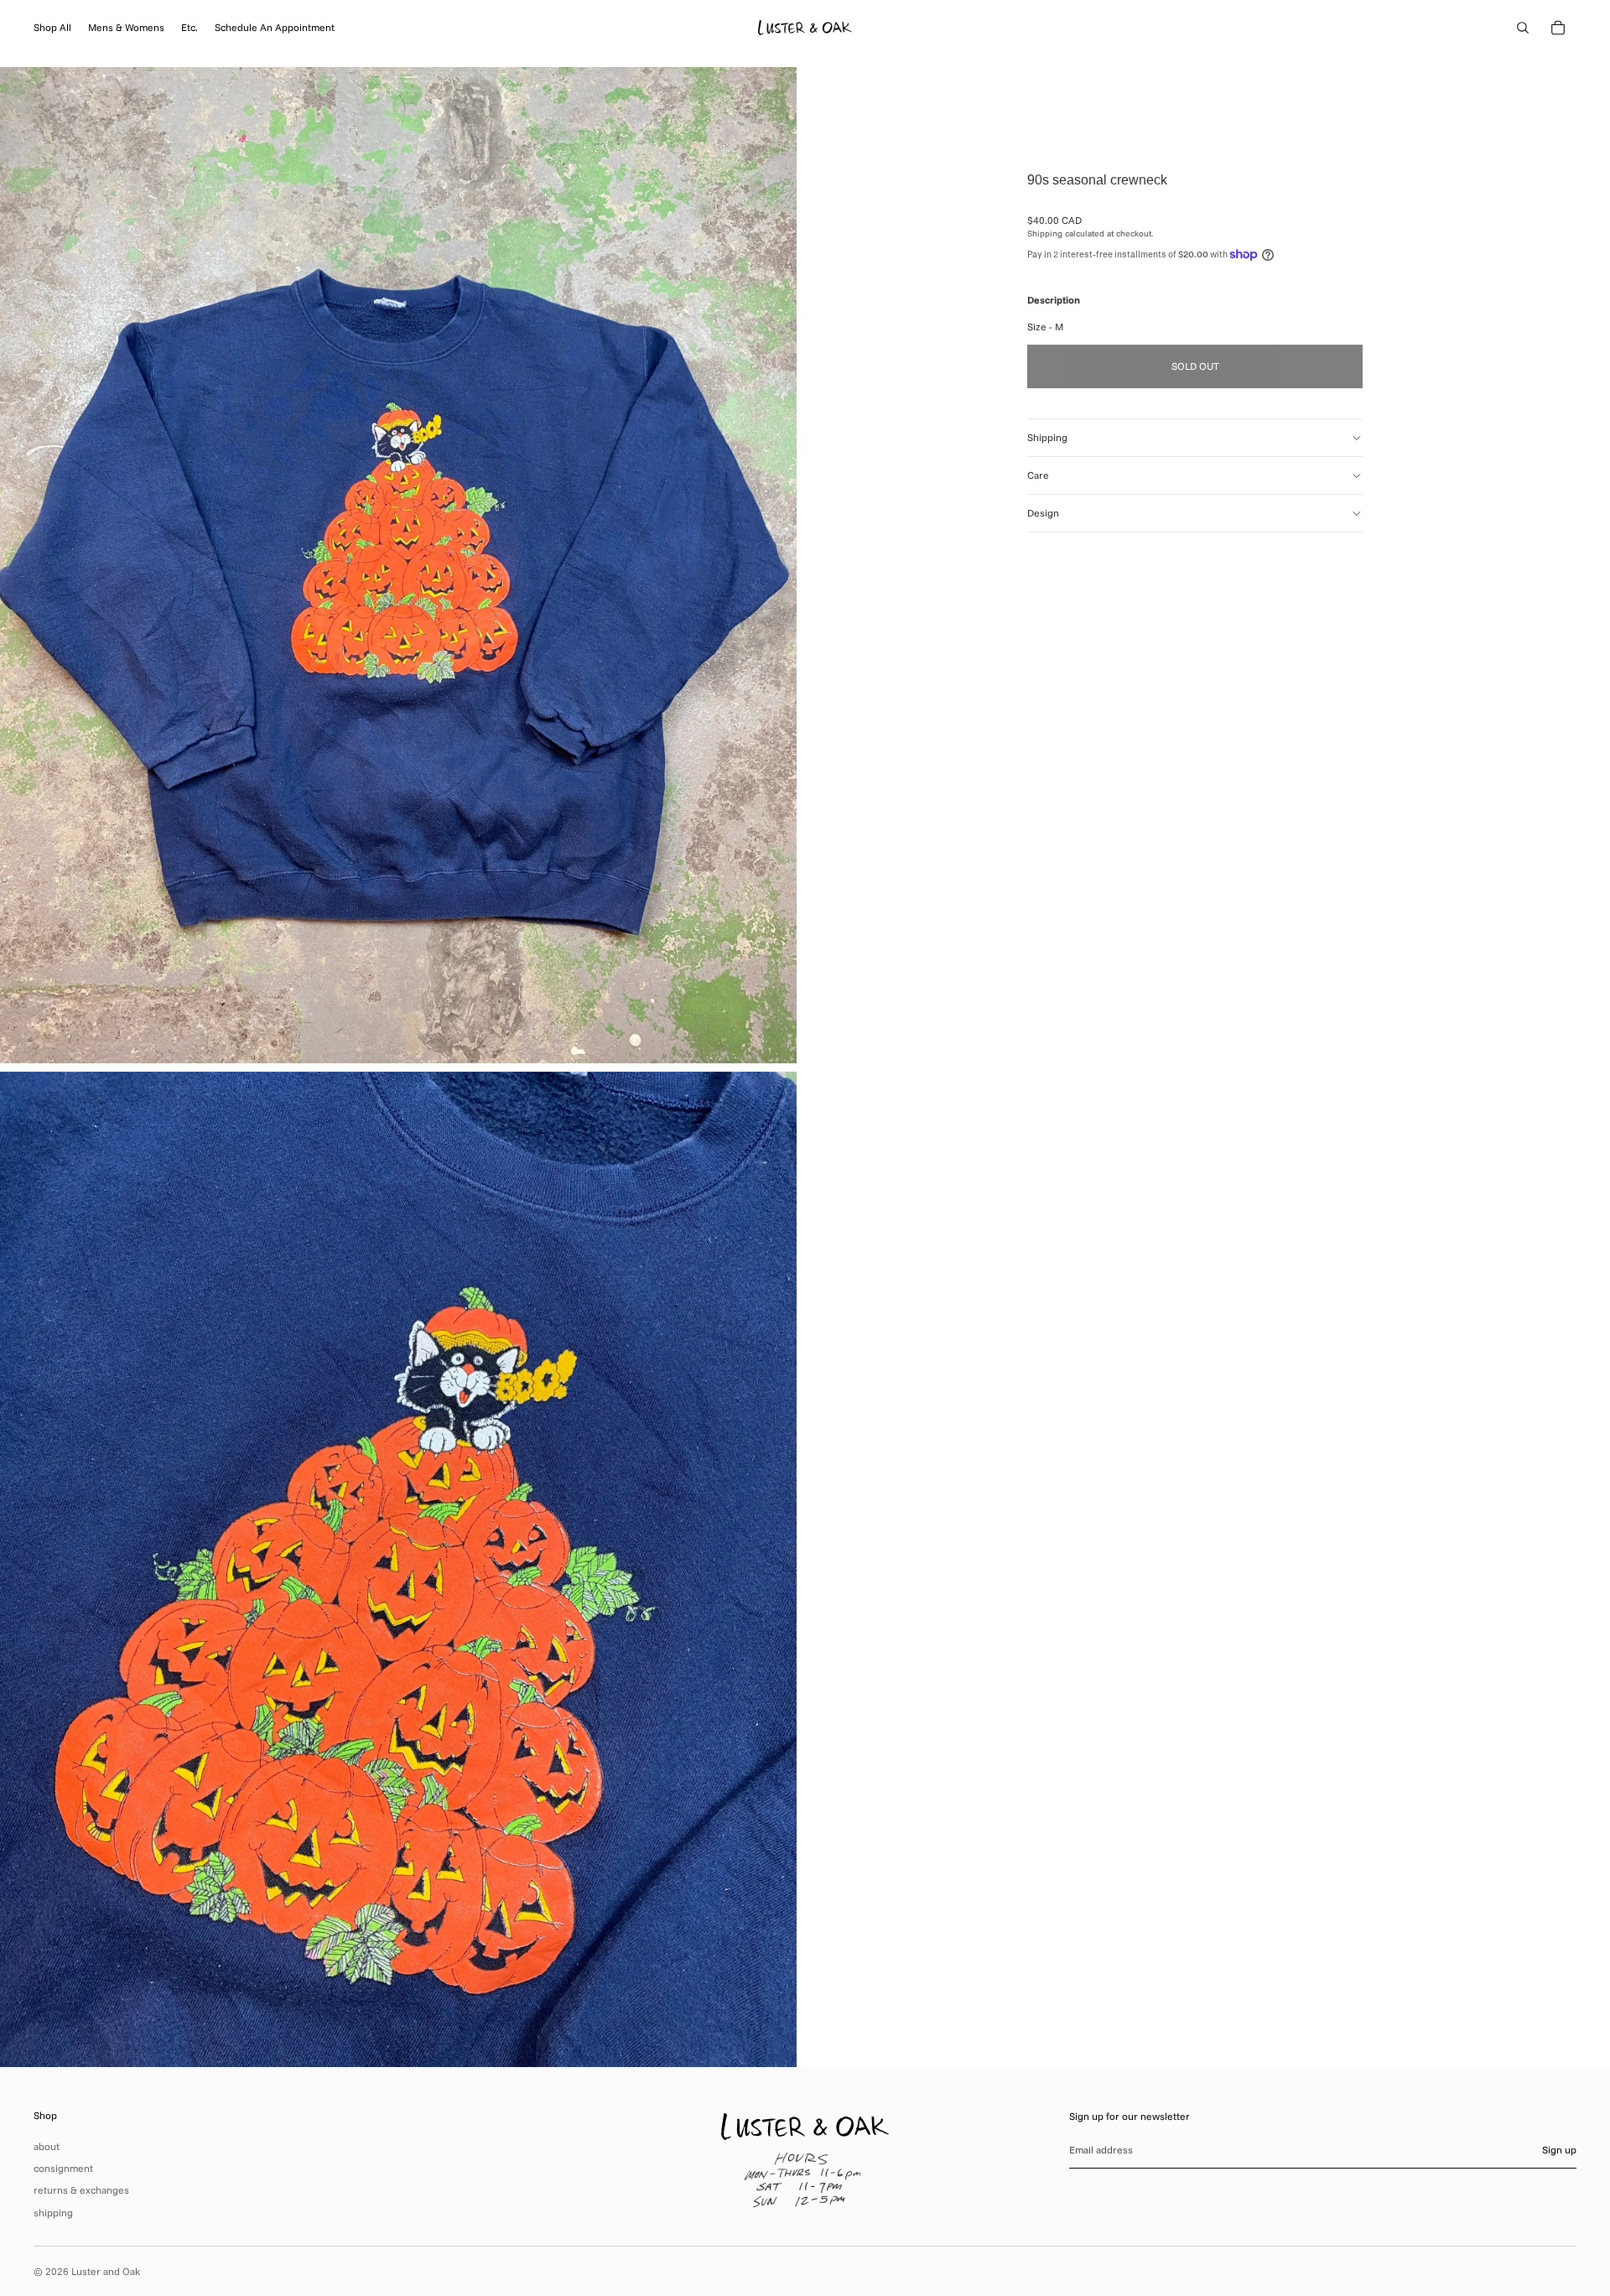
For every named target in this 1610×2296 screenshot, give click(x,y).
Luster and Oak (106, 2271)
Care (1038, 475)
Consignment (63, 2168)
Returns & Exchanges (81, 2190)
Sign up (1559, 2150)
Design (1043, 513)
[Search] (1523, 28)
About (47, 2146)
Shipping (1047, 437)
